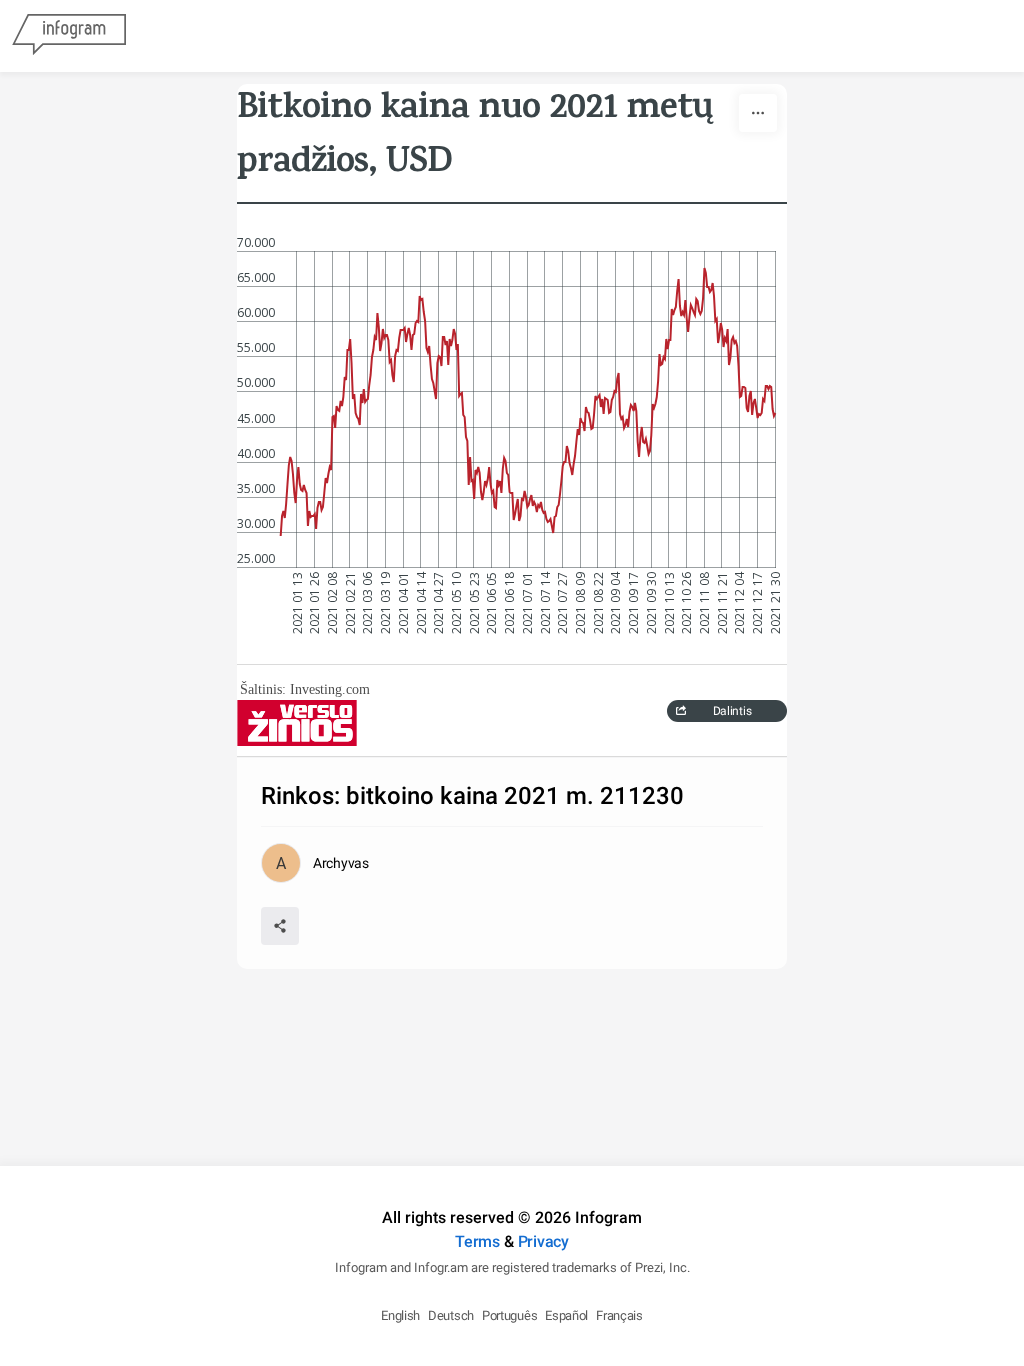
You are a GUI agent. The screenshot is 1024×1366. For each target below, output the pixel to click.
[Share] (280, 926)
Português (509, 1315)
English (400, 1315)
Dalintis (732, 711)
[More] (758, 113)
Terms (477, 1241)
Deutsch (451, 1315)
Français (619, 1315)
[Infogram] (69, 36)
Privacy (543, 1241)
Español (566, 1315)
